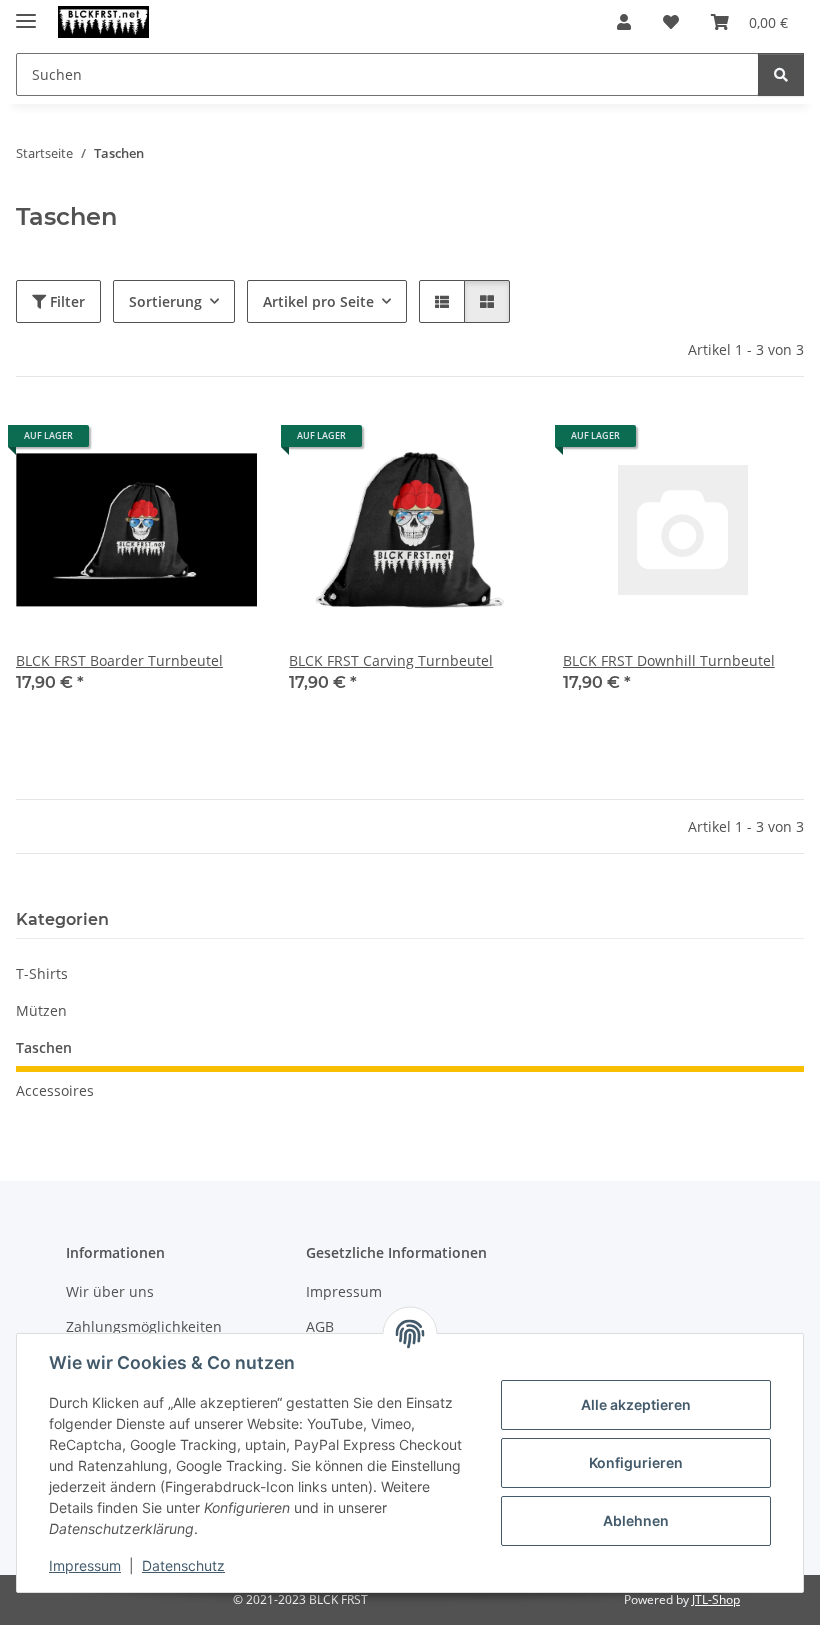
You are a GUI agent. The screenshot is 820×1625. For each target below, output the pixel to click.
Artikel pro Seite (318, 301)
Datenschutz (183, 1565)
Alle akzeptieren (636, 1404)
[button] (624, 22)
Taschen (44, 1047)
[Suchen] (781, 74)
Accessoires (55, 1090)
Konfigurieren (636, 1462)
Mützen (41, 1010)
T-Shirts (42, 973)
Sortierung (165, 301)
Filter (65, 301)
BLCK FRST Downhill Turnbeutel (669, 660)
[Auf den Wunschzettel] (223, 443)
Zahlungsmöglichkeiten (144, 1326)
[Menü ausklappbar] (26, 12)
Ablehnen (636, 1520)
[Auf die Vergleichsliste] (171, 443)
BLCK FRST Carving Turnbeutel (391, 660)
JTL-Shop (716, 1599)
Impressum (85, 1565)
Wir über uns (110, 1291)
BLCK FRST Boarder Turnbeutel (119, 660)
